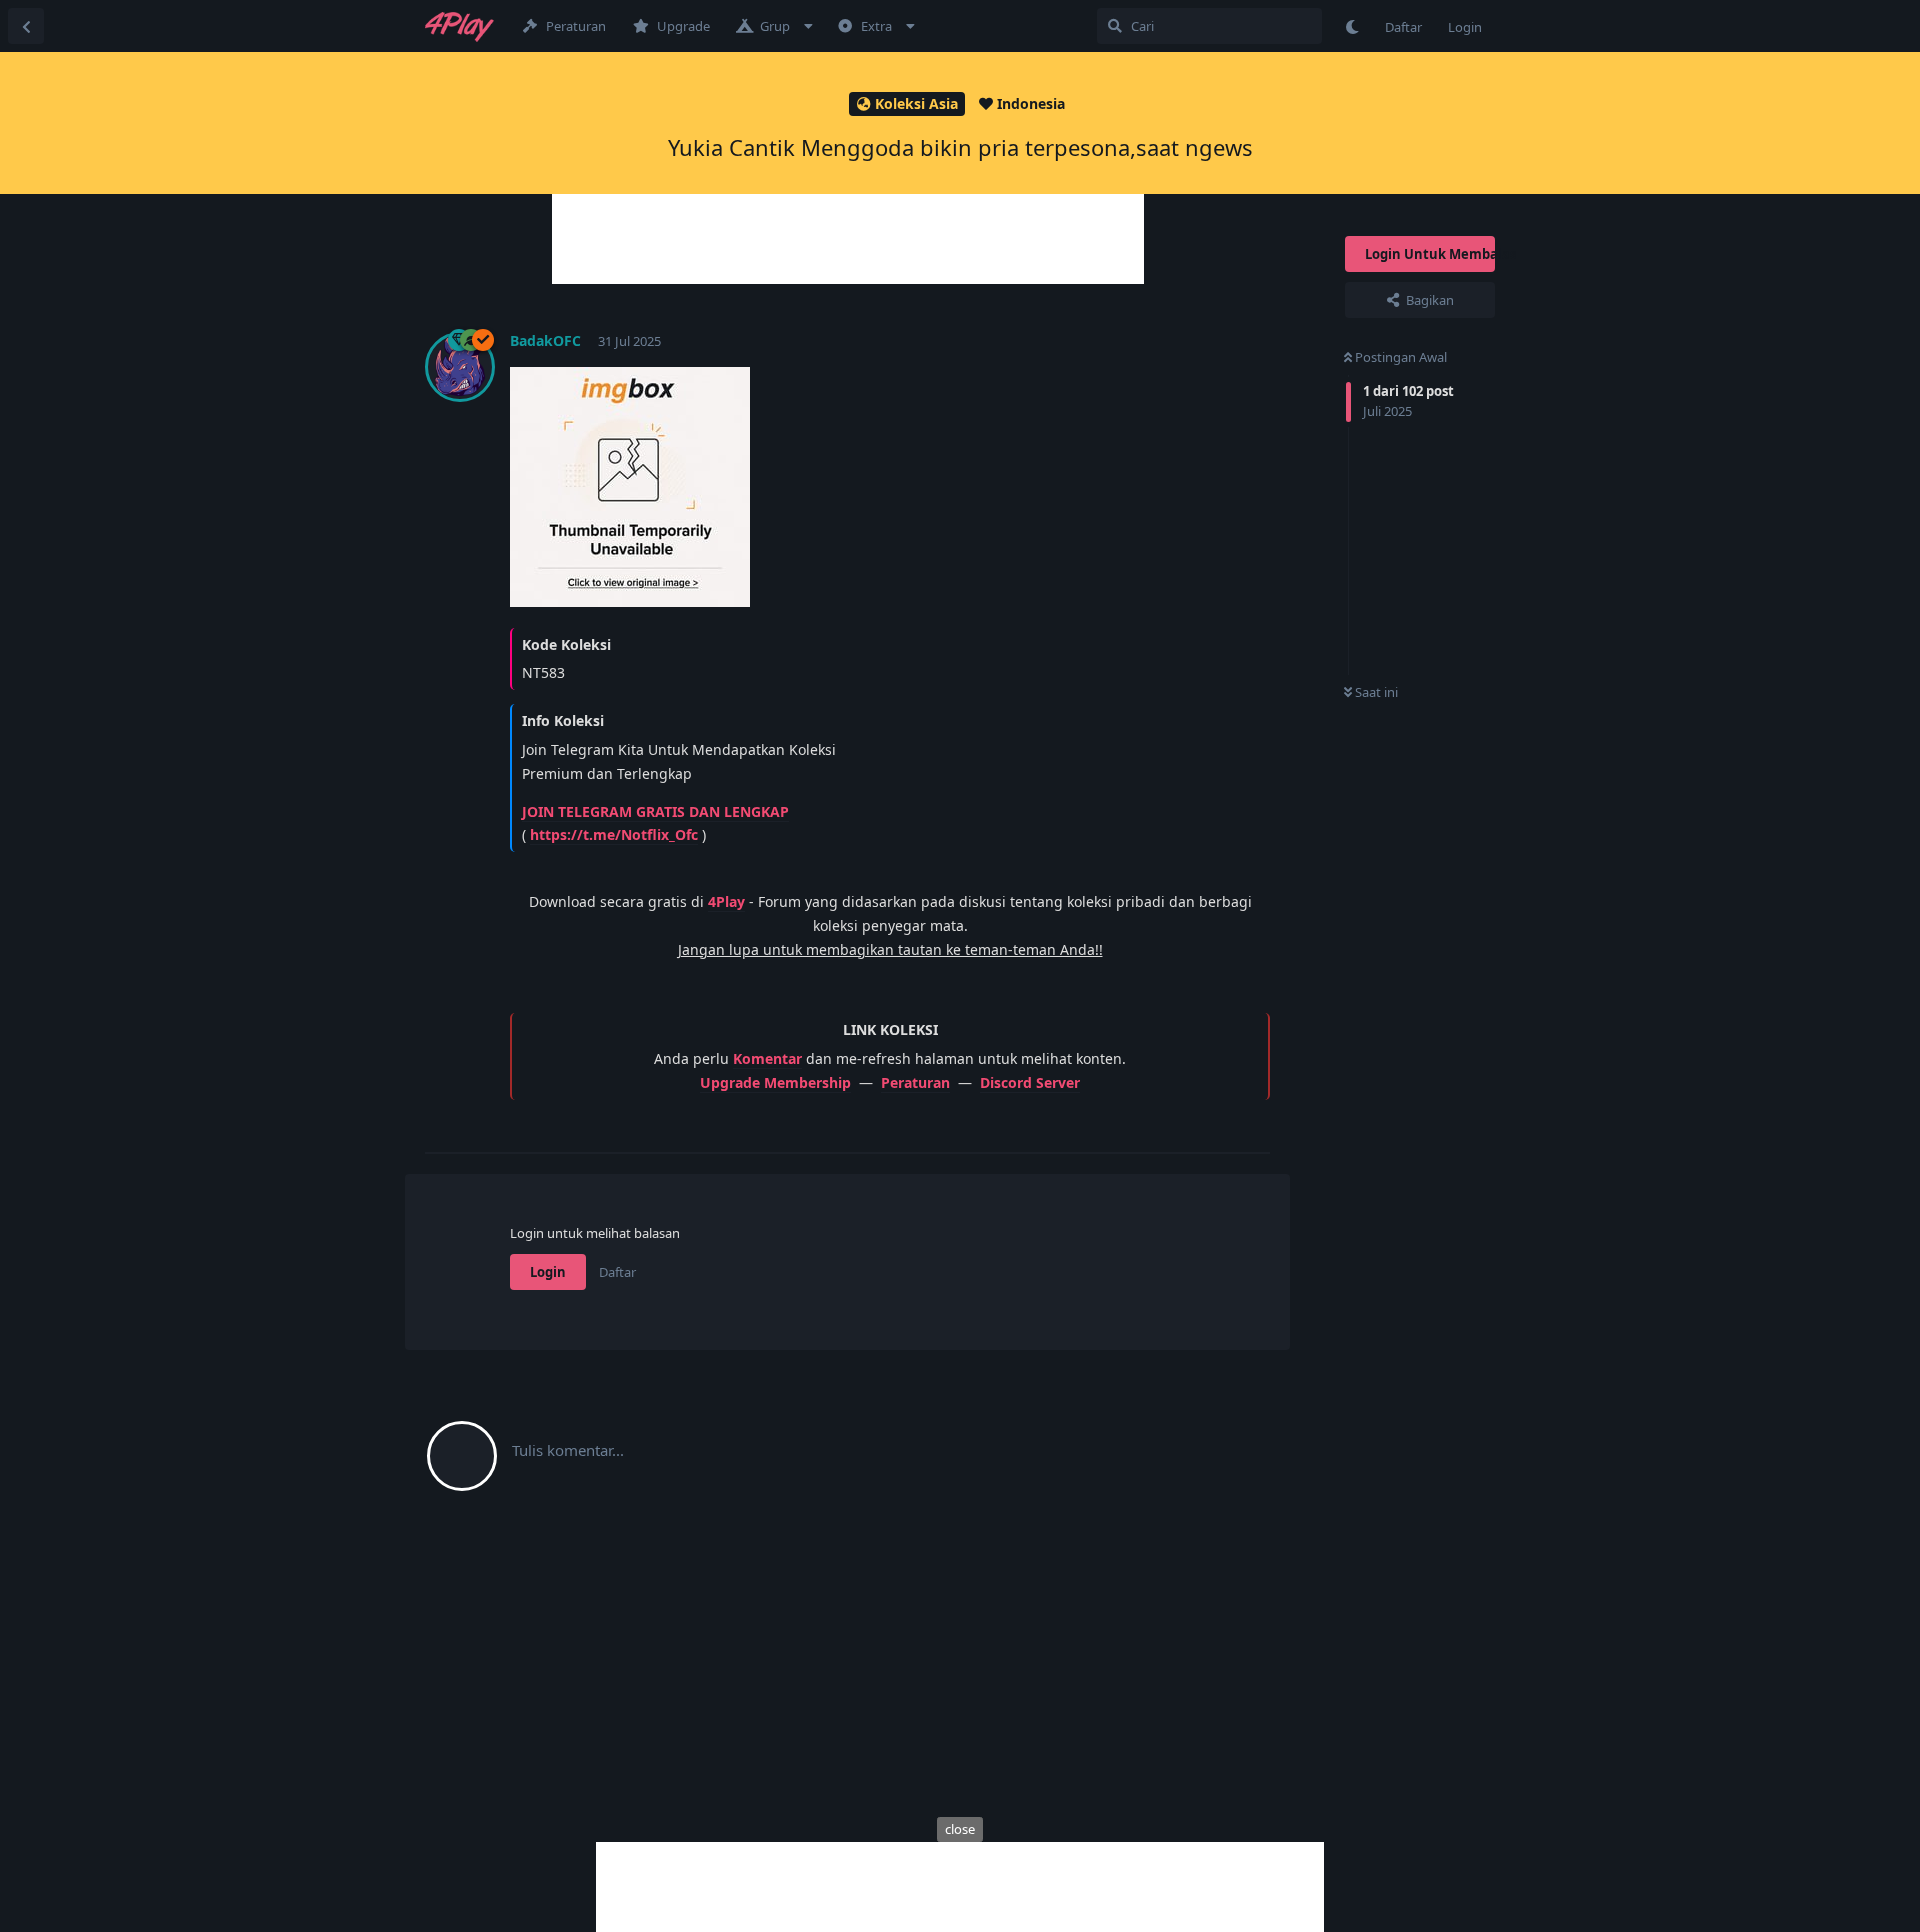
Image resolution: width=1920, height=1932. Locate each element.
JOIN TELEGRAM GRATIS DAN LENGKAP (655, 811)
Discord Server (1030, 1082)
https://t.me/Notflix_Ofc (614, 834)
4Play (726, 901)
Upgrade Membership (775, 1082)
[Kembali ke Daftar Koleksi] (26, 26)
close (960, 1829)
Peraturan (915, 1082)
